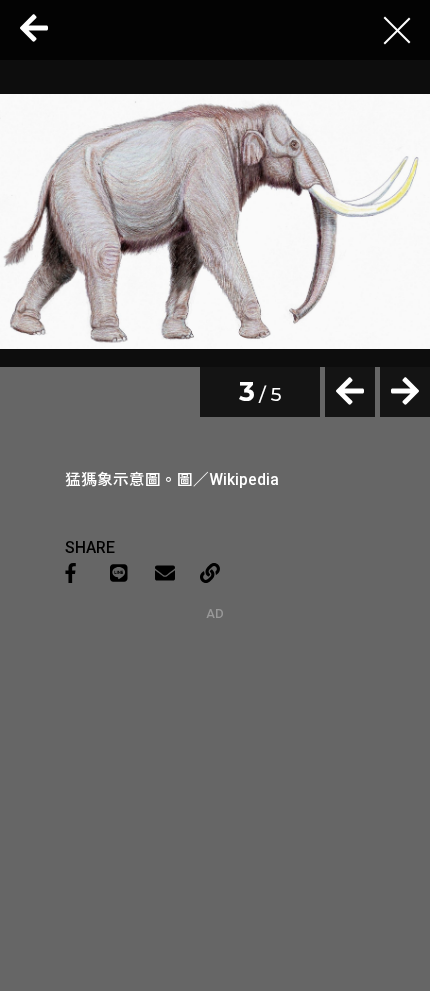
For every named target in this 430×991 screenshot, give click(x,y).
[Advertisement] (215, 746)
